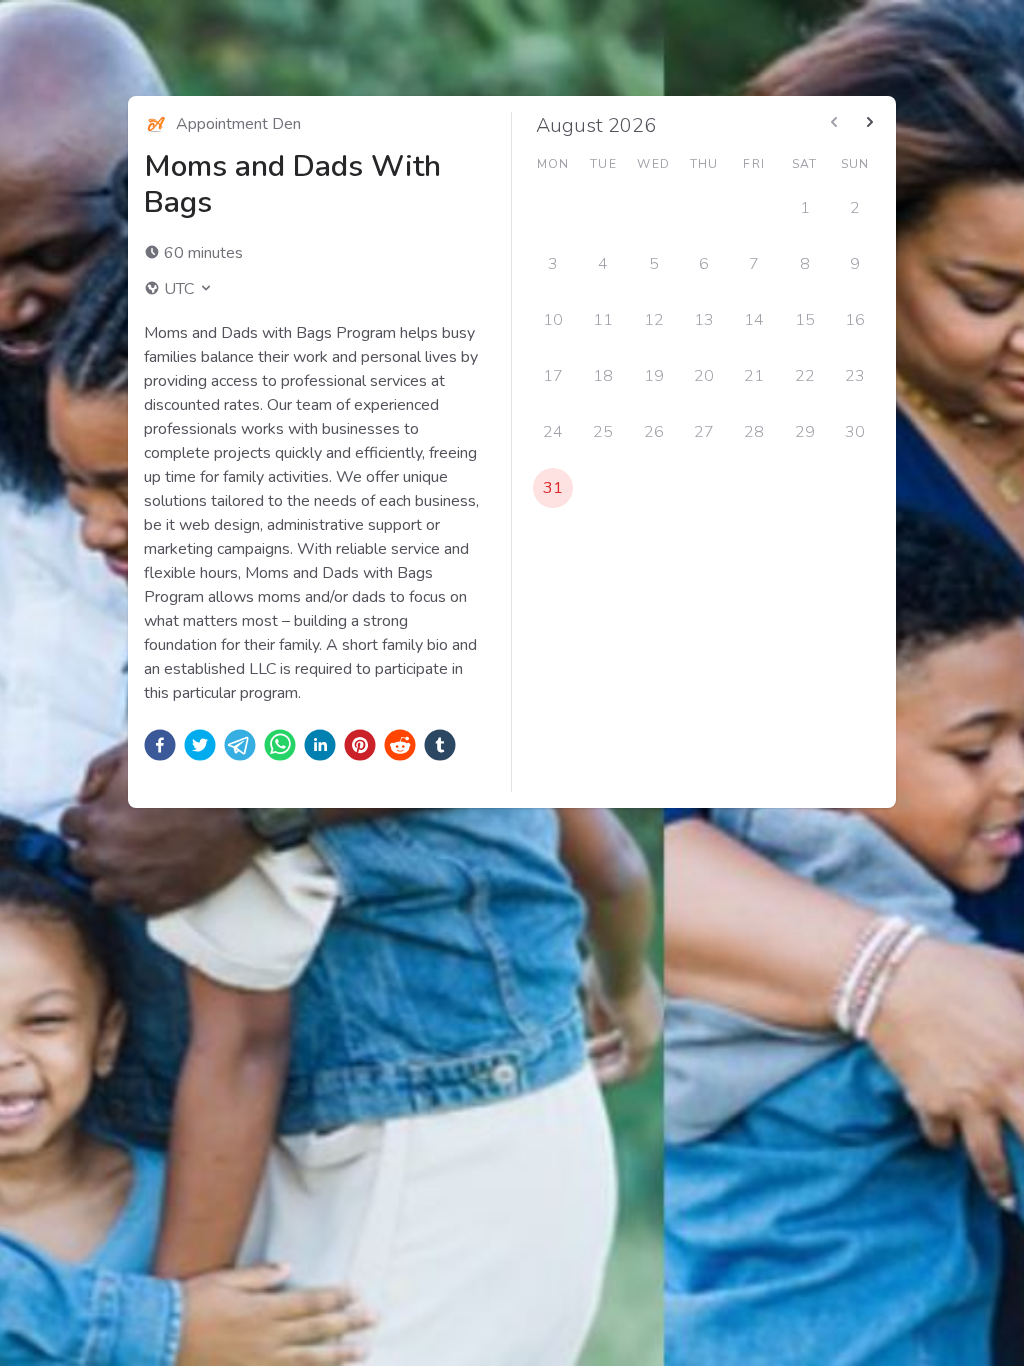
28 (754, 432)
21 (754, 376)
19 (654, 376)
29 (805, 432)
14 (754, 320)
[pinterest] (360, 745)
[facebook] (160, 745)
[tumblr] (440, 745)
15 (805, 320)
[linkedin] (320, 745)
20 (704, 376)
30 (855, 432)
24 (553, 432)
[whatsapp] (280, 745)
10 (553, 320)
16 (855, 320)
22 (805, 376)
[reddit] (400, 745)
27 (704, 432)
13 (704, 320)
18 (603, 376)
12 (654, 320)
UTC (179, 289)
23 (855, 376)
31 (553, 488)
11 (603, 320)
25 (603, 432)
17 (553, 376)
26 (654, 432)
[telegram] (240, 745)
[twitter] (200, 745)
